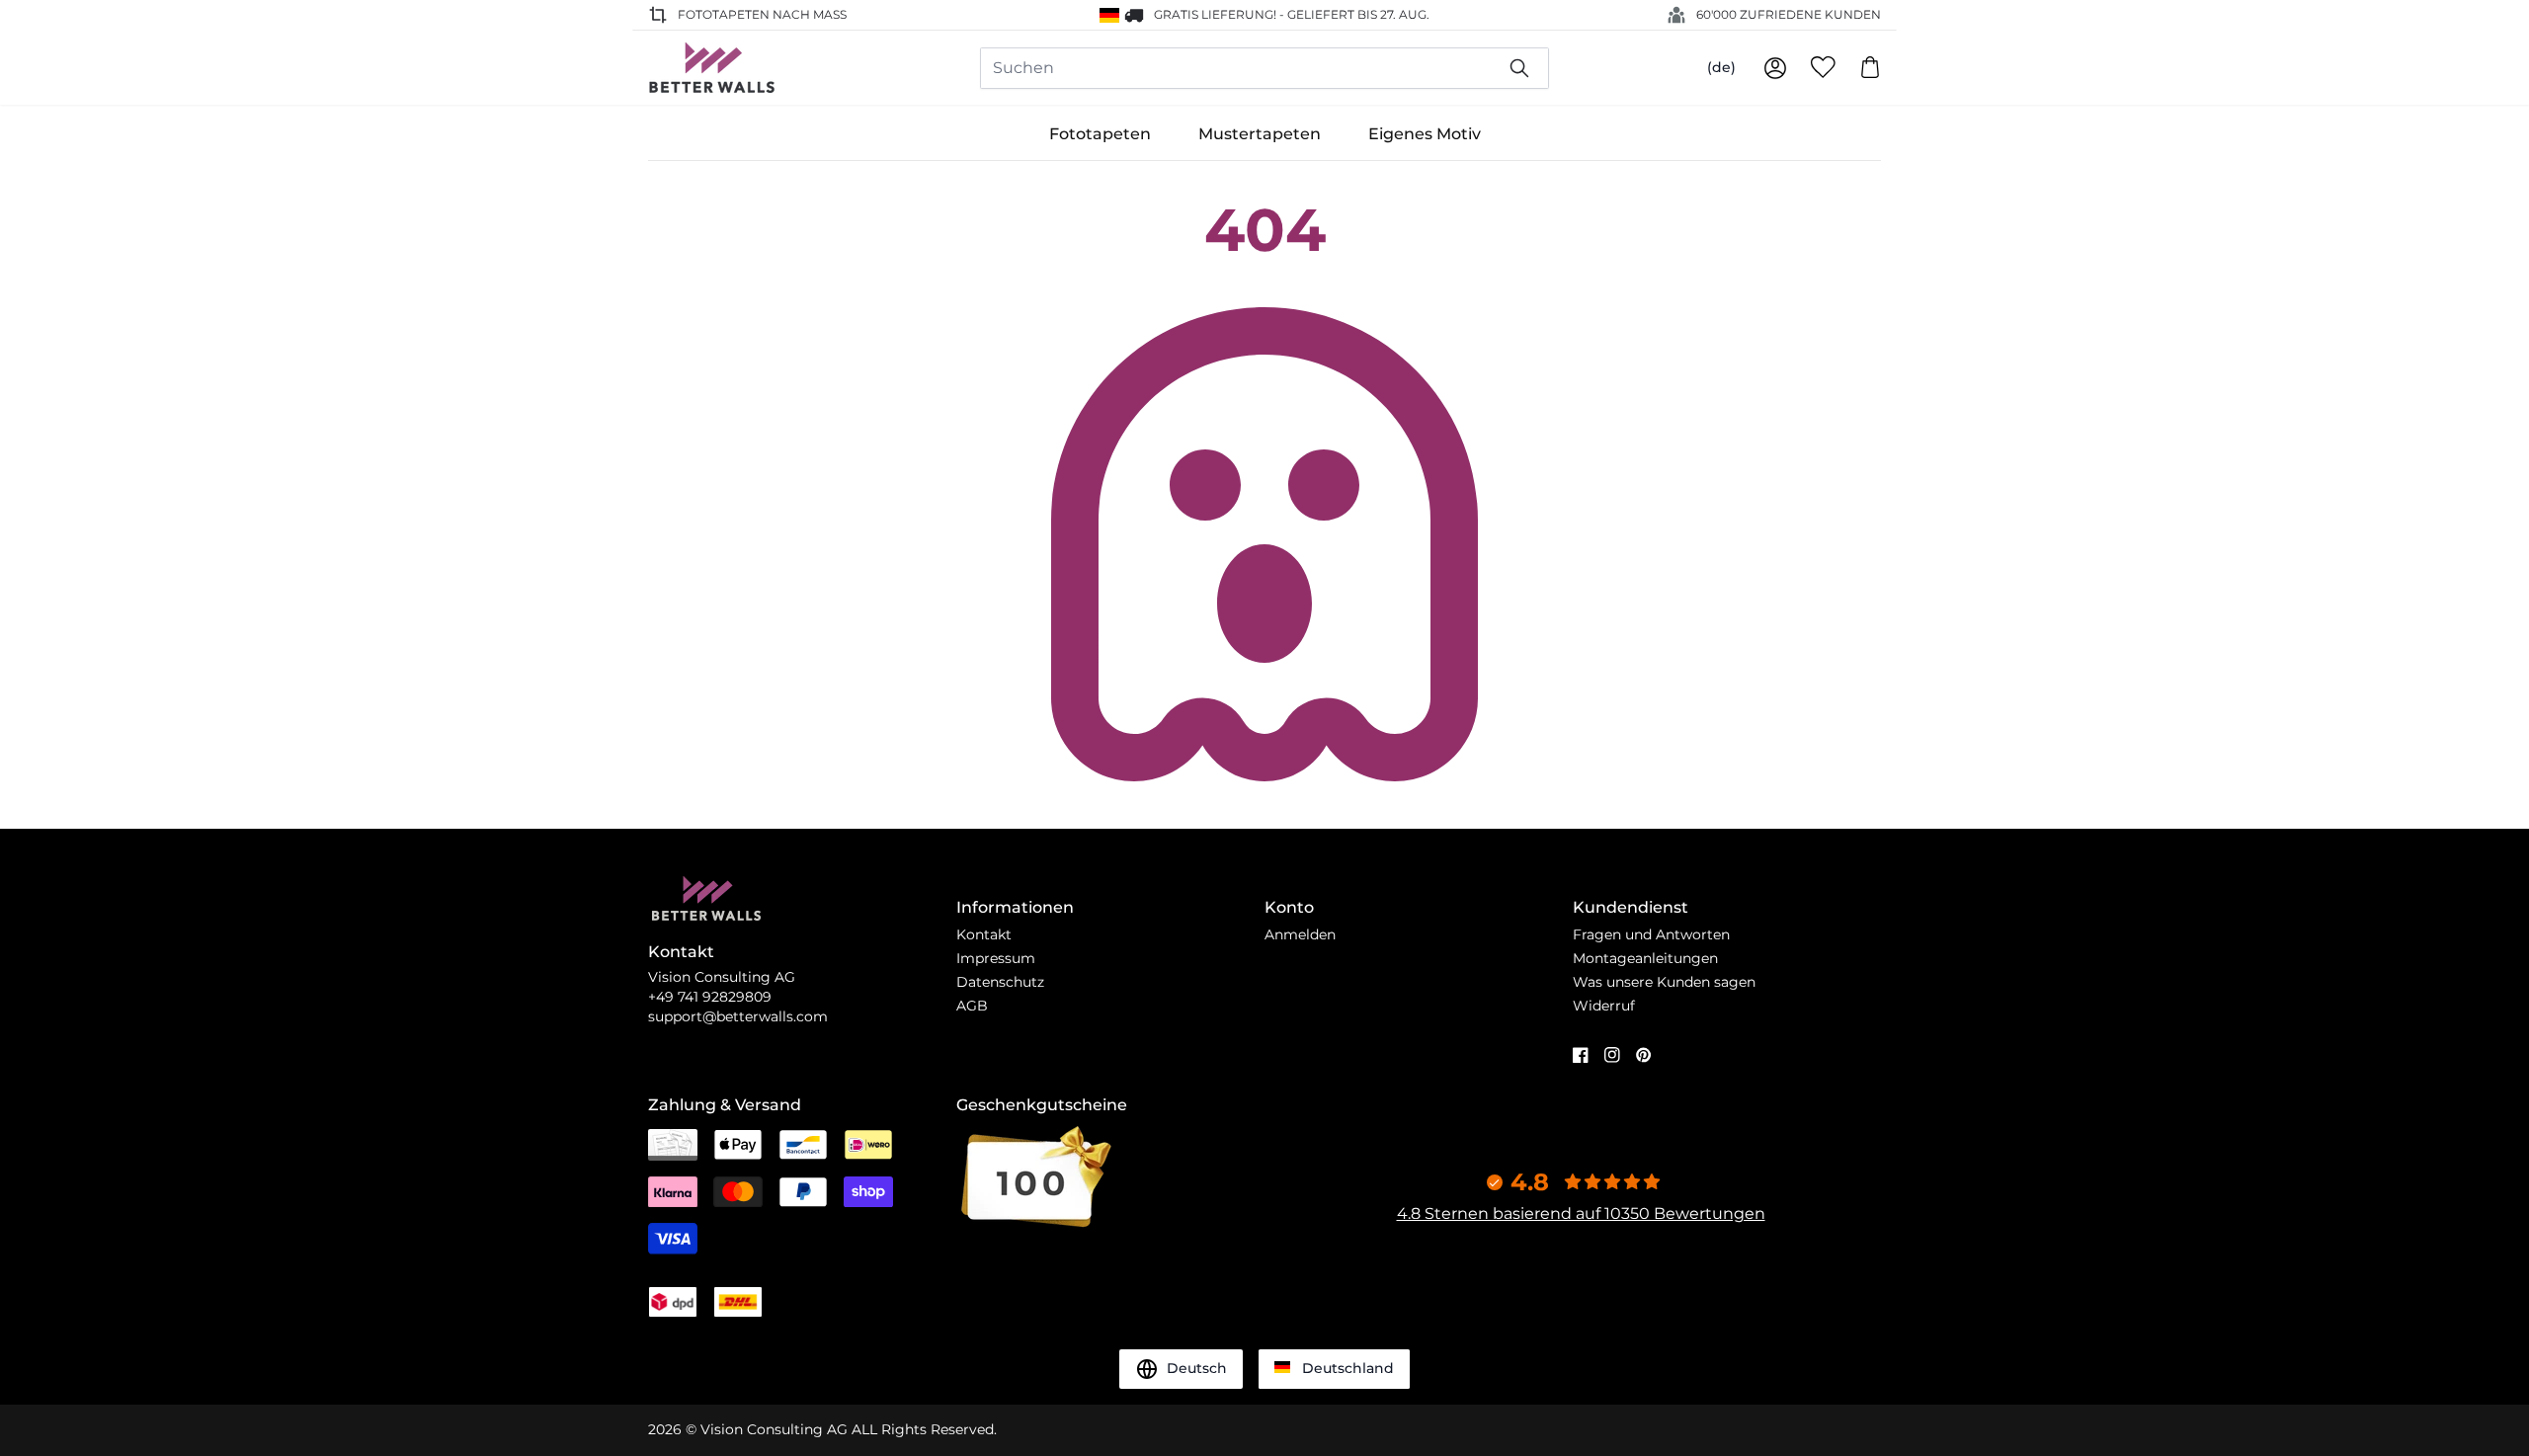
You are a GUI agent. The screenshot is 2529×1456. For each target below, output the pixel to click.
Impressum (996, 958)
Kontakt (984, 934)
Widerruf (1604, 1006)
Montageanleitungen (1645, 958)
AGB (972, 1006)
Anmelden (1300, 934)
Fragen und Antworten (1651, 934)
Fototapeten (1100, 134)
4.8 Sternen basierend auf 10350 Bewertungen (1581, 1213)
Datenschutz (1000, 982)
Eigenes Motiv (1425, 134)
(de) (1721, 67)
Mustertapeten (1260, 134)
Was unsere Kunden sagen (1664, 982)
